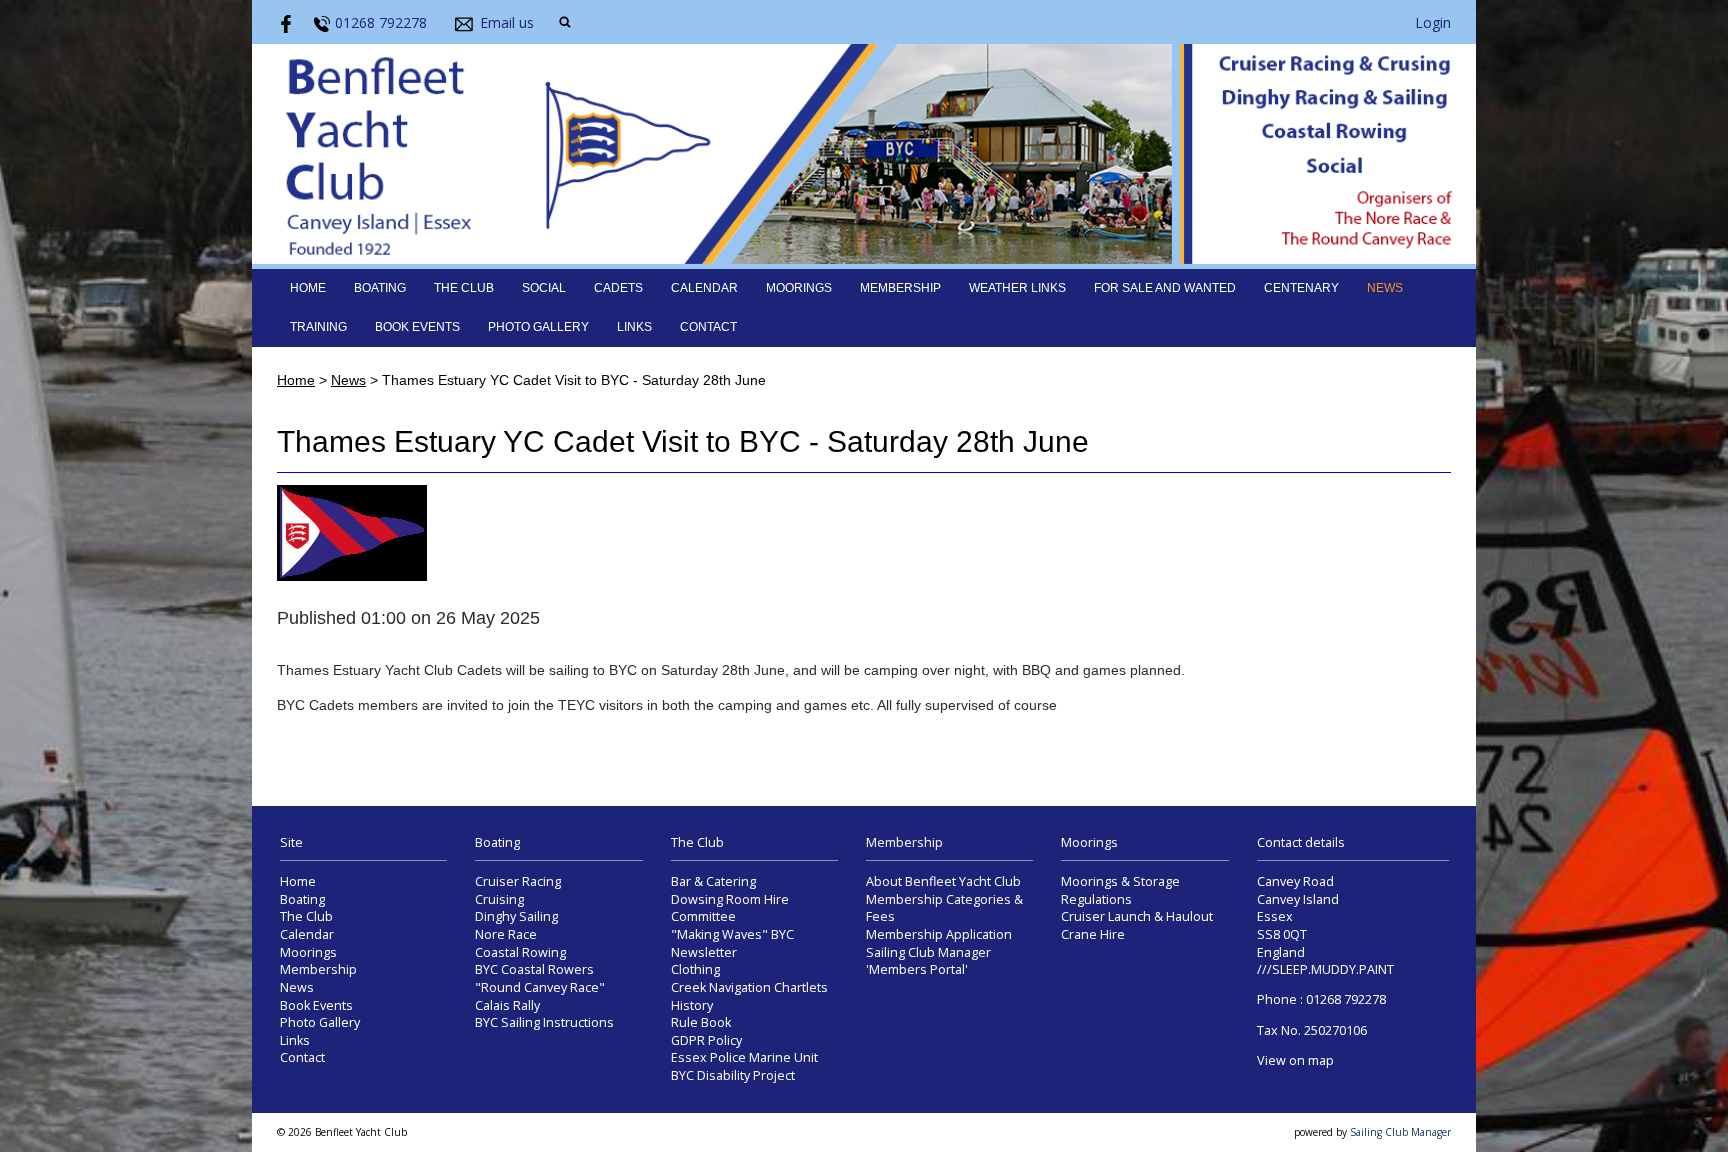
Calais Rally (507, 1005)
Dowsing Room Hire (730, 899)
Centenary (1301, 288)
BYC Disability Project (733, 1075)
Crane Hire (1093, 934)
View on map (1295, 1060)
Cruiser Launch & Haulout (1137, 916)
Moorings (799, 288)
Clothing (695, 969)
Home (308, 288)
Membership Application (939, 934)
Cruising (499, 899)
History (692, 1005)
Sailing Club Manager (1400, 1132)
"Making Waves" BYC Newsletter (732, 943)
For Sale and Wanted (1165, 288)
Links (634, 327)
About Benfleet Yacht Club (943, 881)
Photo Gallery (538, 327)
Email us (507, 22)
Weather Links (1017, 288)
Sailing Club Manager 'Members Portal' (928, 961)
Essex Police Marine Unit (744, 1057)
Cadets (618, 288)
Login (1433, 22)
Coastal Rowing (520, 952)
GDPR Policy (706, 1040)
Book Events (417, 327)
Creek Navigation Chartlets (749, 987)
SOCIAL (544, 288)
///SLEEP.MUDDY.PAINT (1325, 969)
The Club (464, 288)
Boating (380, 288)
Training (318, 327)
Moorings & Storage (1120, 881)
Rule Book (701, 1022)
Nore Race (506, 934)
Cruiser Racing (518, 881)
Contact (708, 327)
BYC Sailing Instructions (544, 1022)
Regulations (1096, 899)
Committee (703, 916)
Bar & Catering (713, 881)
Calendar (704, 288)
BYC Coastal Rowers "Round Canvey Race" (540, 978)
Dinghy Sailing (516, 916)
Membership (900, 288)
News (1385, 288)
